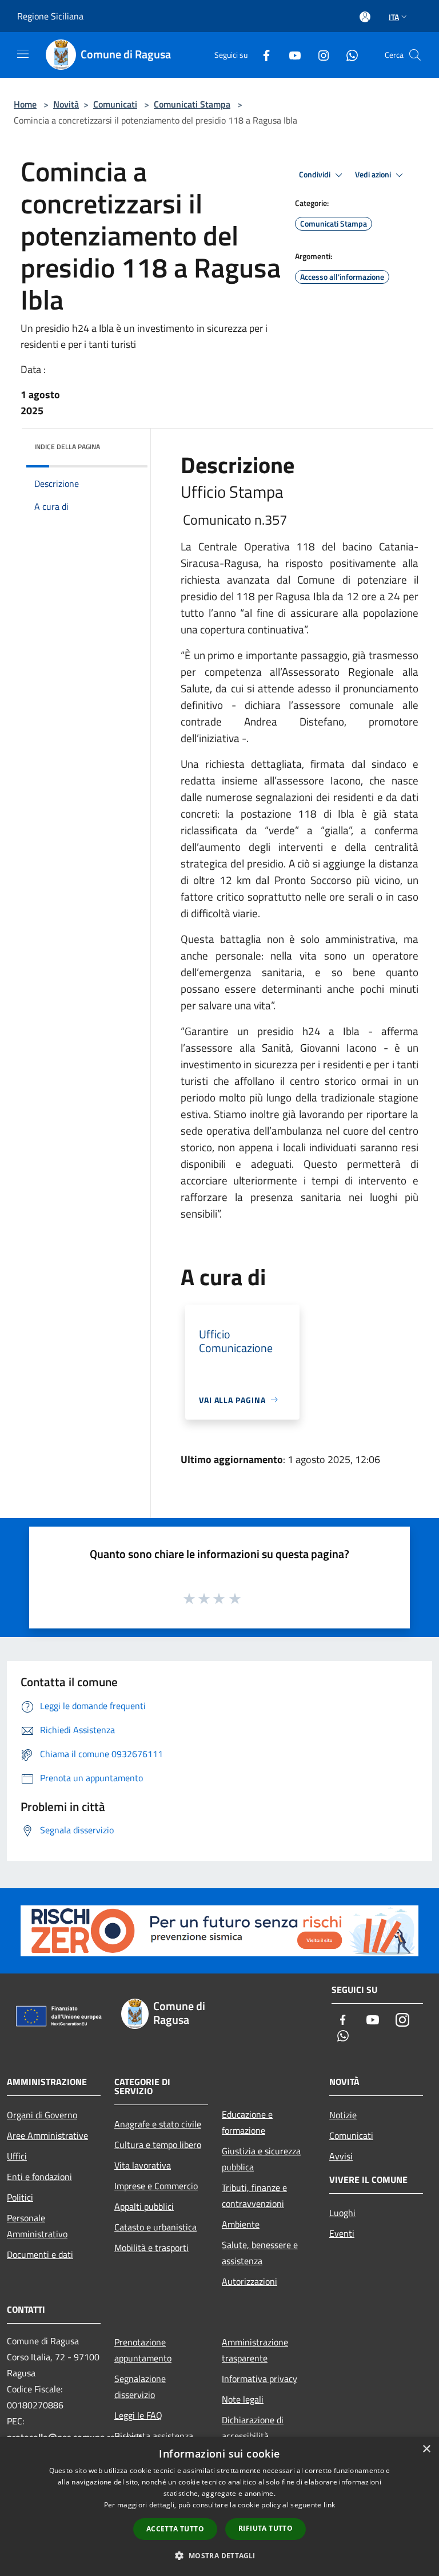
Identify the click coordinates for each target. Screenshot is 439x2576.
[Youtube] (290, 55)
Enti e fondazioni (39, 2177)
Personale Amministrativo (37, 2226)
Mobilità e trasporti (151, 2248)
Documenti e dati (40, 2254)
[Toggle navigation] (23, 54)
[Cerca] (415, 55)
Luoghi (342, 2213)
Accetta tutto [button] (175, 2529)
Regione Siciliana (50, 16)
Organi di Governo (42, 2115)
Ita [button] (394, 17)
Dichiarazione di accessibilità (253, 2428)
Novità (66, 104)
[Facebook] (262, 55)
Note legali (243, 2399)
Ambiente (241, 2224)
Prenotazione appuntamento (143, 2350)
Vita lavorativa (143, 2165)
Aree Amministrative (47, 2135)
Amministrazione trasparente (255, 2350)
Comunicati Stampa (192, 104)
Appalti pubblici (144, 2206)
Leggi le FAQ (138, 2415)
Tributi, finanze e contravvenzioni (254, 2195)
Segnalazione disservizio (140, 2387)
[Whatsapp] (348, 55)
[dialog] (219, 2506)
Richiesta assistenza (154, 2436)
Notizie (343, 2115)
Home (25, 104)
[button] (219, 2555)
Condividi (316, 175)
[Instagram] (319, 55)
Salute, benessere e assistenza (260, 2253)
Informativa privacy (260, 2379)
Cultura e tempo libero (158, 2145)
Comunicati (115, 104)
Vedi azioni (374, 175)
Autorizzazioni (250, 2281)
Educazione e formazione (247, 2122)
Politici (20, 2197)
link (329, 2505)
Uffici (17, 2156)
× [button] (426, 2449)
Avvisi (341, 2156)
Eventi (342, 2233)
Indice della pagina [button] (67, 447)
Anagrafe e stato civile (158, 2124)
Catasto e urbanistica (155, 2227)
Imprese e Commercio (156, 2186)
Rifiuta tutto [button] (266, 2528)
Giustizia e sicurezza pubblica (261, 2159)
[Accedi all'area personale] (365, 17)
